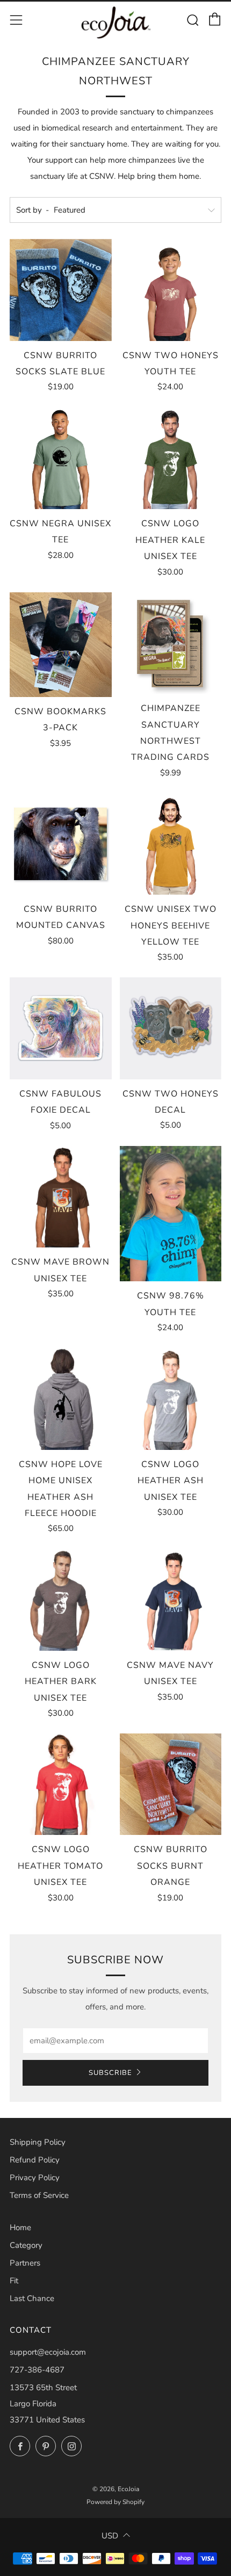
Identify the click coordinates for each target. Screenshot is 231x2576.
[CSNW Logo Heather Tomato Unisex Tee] (61, 1784)
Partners (25, 2263)
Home (20, 2227)
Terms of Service (39, 2195)
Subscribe (110, 2073)
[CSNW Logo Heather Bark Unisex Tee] (61, 1600)
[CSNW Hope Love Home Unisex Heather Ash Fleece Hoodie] (61, 1399)
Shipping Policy (38, 2142)
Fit (14, 2281)
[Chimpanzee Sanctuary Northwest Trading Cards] (171, 643)
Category (26, 2245)
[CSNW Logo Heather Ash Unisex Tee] (171, 1399)
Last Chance (32, 2298)
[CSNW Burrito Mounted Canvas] (61, 844)
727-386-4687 (37, 2370)
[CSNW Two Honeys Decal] (171, 1028)
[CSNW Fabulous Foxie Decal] (61, 1028)
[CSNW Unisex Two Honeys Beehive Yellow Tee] (171, 844)
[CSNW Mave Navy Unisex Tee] (171, 1600)
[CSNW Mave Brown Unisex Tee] (61, 1197)
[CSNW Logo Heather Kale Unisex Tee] (171, 458)
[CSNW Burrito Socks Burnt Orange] (171, 1784)
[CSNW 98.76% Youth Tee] (171, 1214)
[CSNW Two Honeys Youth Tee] (171, 290)
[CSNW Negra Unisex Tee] (61, 458)
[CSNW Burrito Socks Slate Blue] (61, 290)
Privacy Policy (35, 2178)
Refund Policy (35, 2160)
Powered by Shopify (115, 2502)
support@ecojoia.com (48, 2352)
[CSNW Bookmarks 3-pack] (61, 645)
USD (110, 2536)
